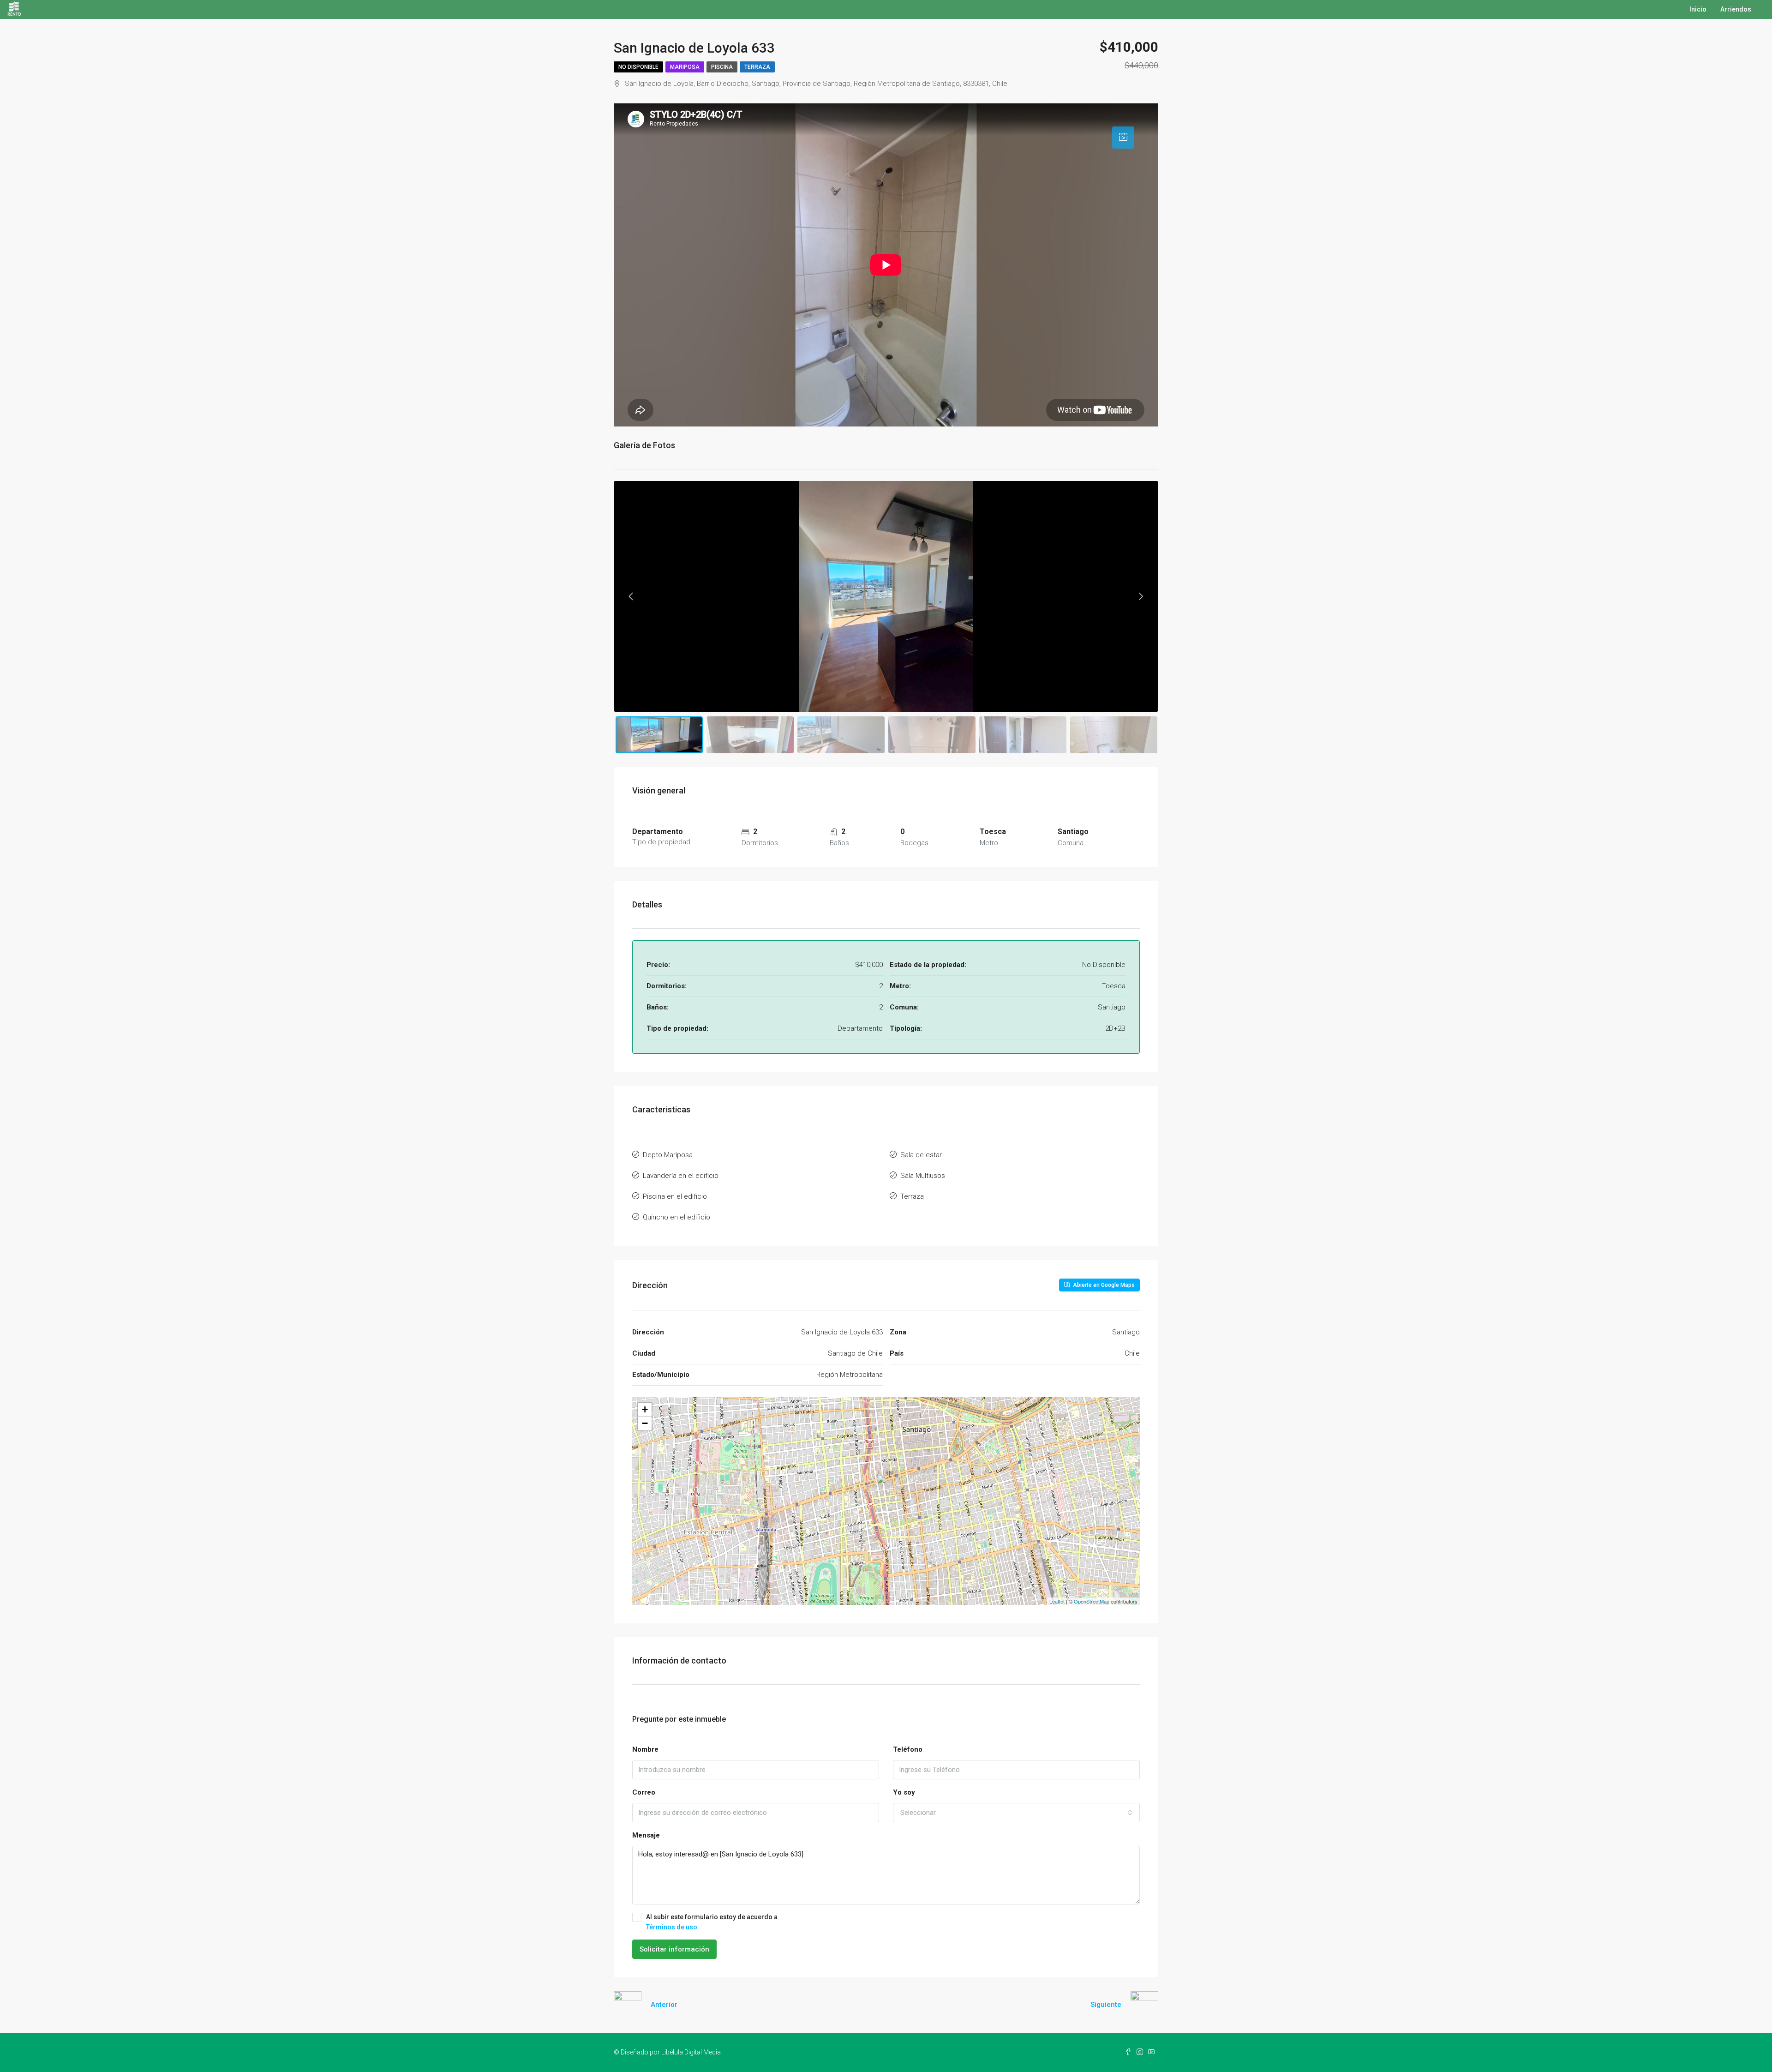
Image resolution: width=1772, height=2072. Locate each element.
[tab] (1123, 138)
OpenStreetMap (1092, 1601)
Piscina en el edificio (675, 1196)
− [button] (645, 1423)
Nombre (645, 1749)
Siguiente (1106, 2005)
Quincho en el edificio (676, 1217)
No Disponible (638, 67)
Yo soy (904, 1792)
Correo (644, 1792)
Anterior (664, 2005)
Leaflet (1057, 1601)
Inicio (1698, 9)
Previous (631, 596)
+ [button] (645, 1409)
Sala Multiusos (923, 1176)
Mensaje (646, 1835)
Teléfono (908, 1749)
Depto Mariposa (668, 1155)
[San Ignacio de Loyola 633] (887, 1488)
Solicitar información (674, 1949)
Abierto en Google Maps (1103, 1285)
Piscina (722, 67)
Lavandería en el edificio (681, 1176)
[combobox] (1016, 1813)
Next (1141, 596)
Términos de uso (672, 1927)
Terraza (757, 67)
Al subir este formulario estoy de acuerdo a (712, 1922)
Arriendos (1736, 9)
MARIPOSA (685, 67)
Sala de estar (921, 1155)
